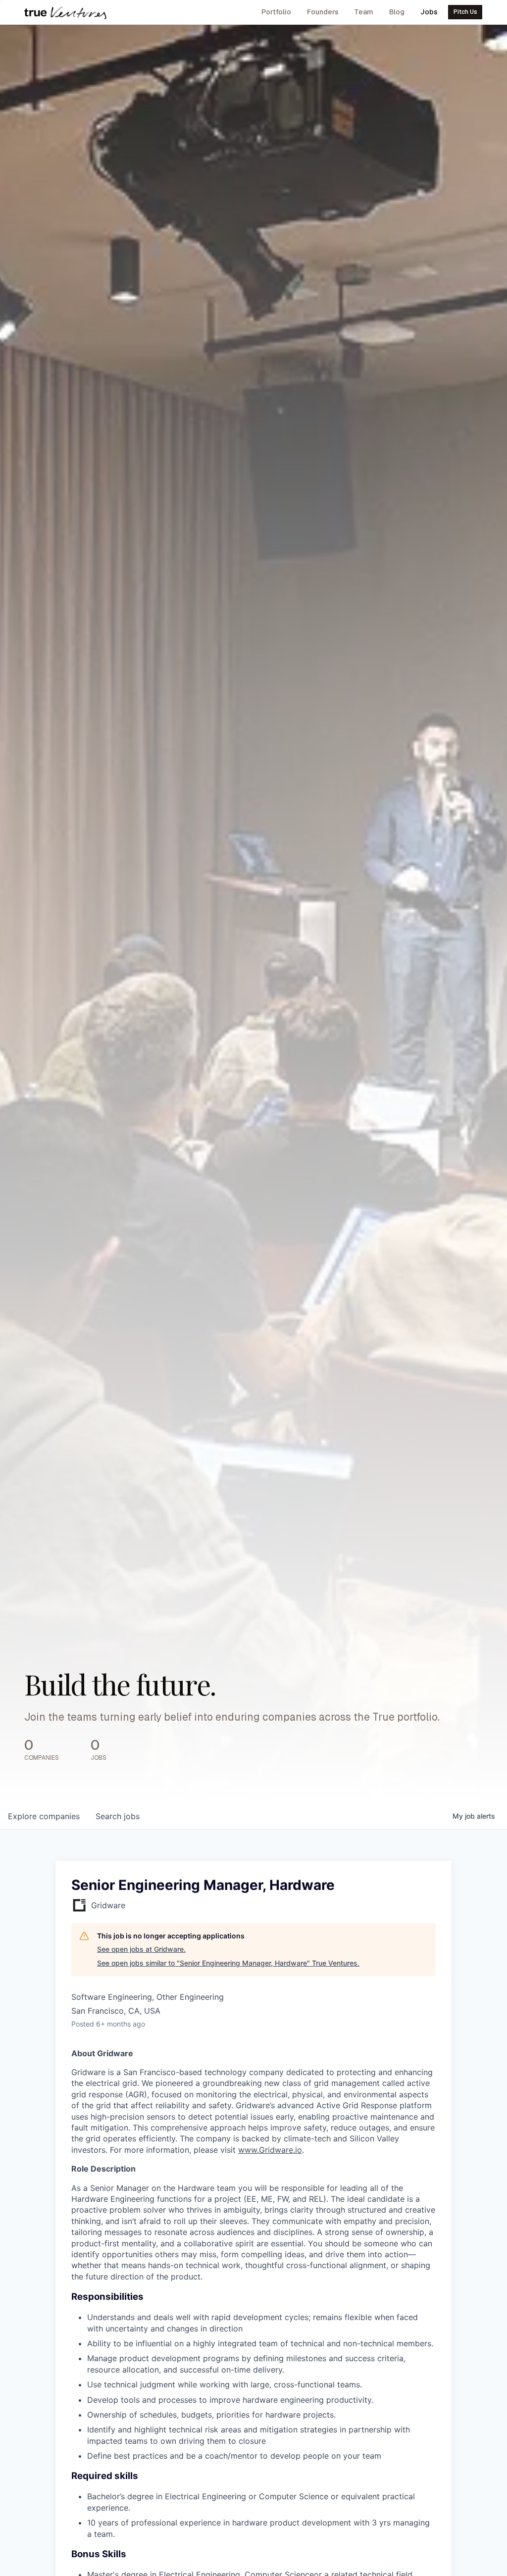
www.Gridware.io (270, 2150)
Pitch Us (465, 12)
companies (44, 1816)
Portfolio (276, 12)
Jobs (429, 12)
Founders (323, 12)
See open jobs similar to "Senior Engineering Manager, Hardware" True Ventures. (228, 1963)
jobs (118, 1816)
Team (364, 12)
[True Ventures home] (65, 12)
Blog (397, 12)
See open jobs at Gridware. (141, 1949)
